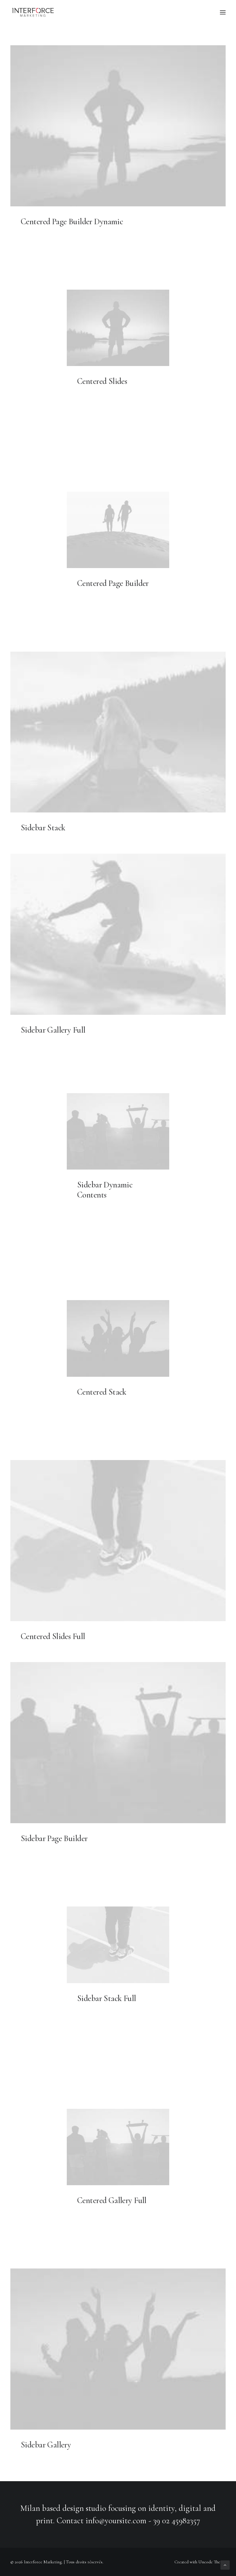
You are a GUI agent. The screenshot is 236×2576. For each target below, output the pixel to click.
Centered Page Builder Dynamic (72, 221)
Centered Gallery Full (112, 2200)
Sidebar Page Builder (54, 1838)
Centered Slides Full (53, 1636)
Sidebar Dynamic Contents (105, 1190)
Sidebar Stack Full (107, 1998)
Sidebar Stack (43, 828)
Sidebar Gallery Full (53, 1030)
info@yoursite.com (116, 2521)
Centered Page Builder (113, 583)
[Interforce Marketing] (33, 12)
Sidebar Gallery (46, 2445)
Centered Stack (102, 1392)
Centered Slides (102, 381)
